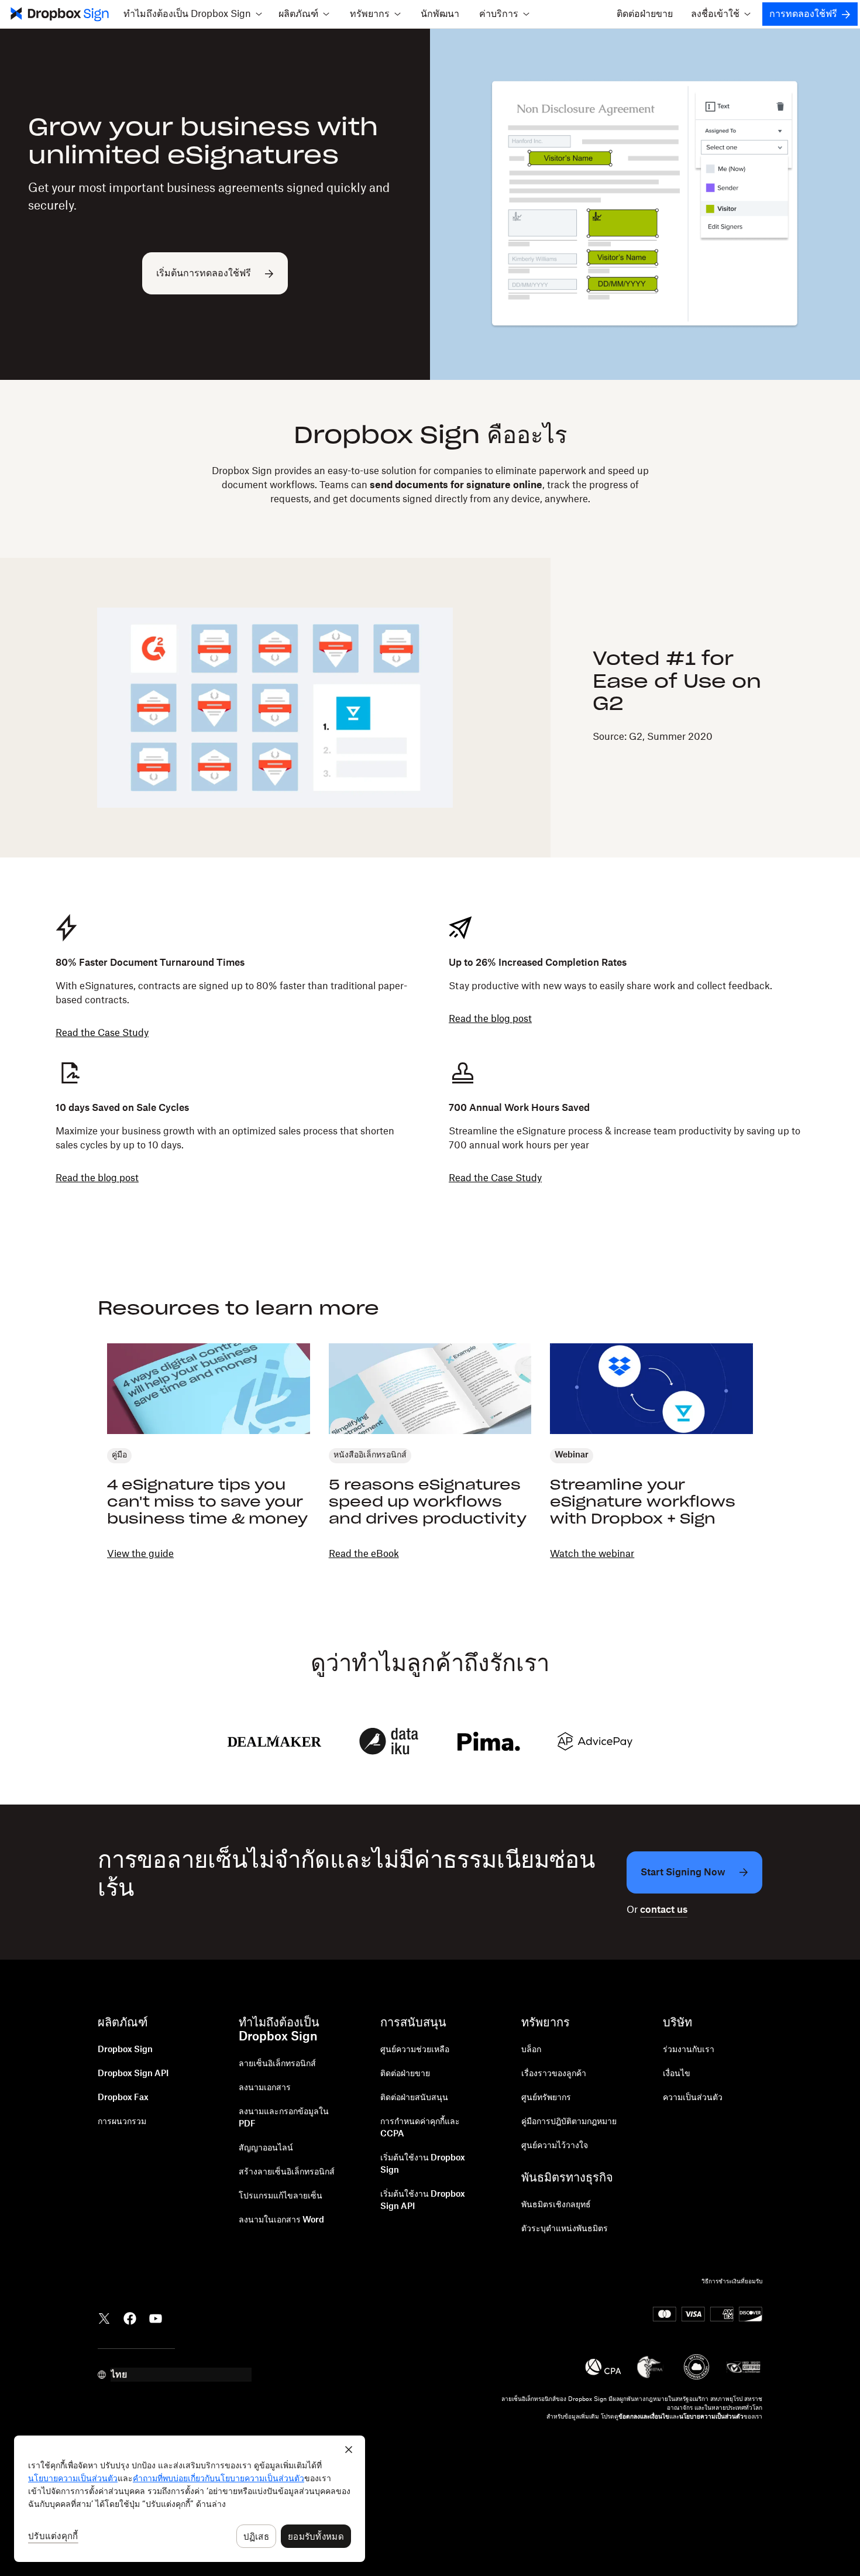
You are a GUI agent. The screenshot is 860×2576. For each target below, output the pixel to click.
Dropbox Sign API (133, 2074)
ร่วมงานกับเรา (689, 2050)
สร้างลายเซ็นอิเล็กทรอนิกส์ (287, 2172)
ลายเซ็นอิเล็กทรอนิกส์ (277, 2064)
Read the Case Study (102, 1033)
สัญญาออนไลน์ (266, 2148)
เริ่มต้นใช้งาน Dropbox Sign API (423, 2201)
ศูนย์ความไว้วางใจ (555, 2146)
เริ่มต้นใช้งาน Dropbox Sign (423, 2164)
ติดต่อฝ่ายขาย (645, 14)
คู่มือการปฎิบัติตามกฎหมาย (569, 2122)
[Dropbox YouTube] (156, 2317)
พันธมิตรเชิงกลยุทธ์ (556, 2205)
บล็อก (531, 2050)
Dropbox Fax (123, 2098)
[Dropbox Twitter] (104, 2317)
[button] (192, 14)
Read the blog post (490, 1019)
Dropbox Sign (125, 2050)
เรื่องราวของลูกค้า (554, 2074)
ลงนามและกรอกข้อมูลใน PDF (284, 2118)
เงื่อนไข (677, 2074)
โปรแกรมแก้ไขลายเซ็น (281, 2196)
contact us (664, 1910)
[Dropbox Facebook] (130, 2317)
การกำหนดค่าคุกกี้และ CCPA (420, 2128)
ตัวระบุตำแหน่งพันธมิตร (565, 2229)
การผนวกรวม (122, 2122)
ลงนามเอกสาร (265, 2088)
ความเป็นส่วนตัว (693, 2098)
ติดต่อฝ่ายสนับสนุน (414, 2098)
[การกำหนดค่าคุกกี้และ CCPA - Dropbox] (190, 2499)
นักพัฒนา (440, 14)
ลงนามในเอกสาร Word (281, 2220)
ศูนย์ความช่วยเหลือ (415, 2050)
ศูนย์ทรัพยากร (546, 2098)
